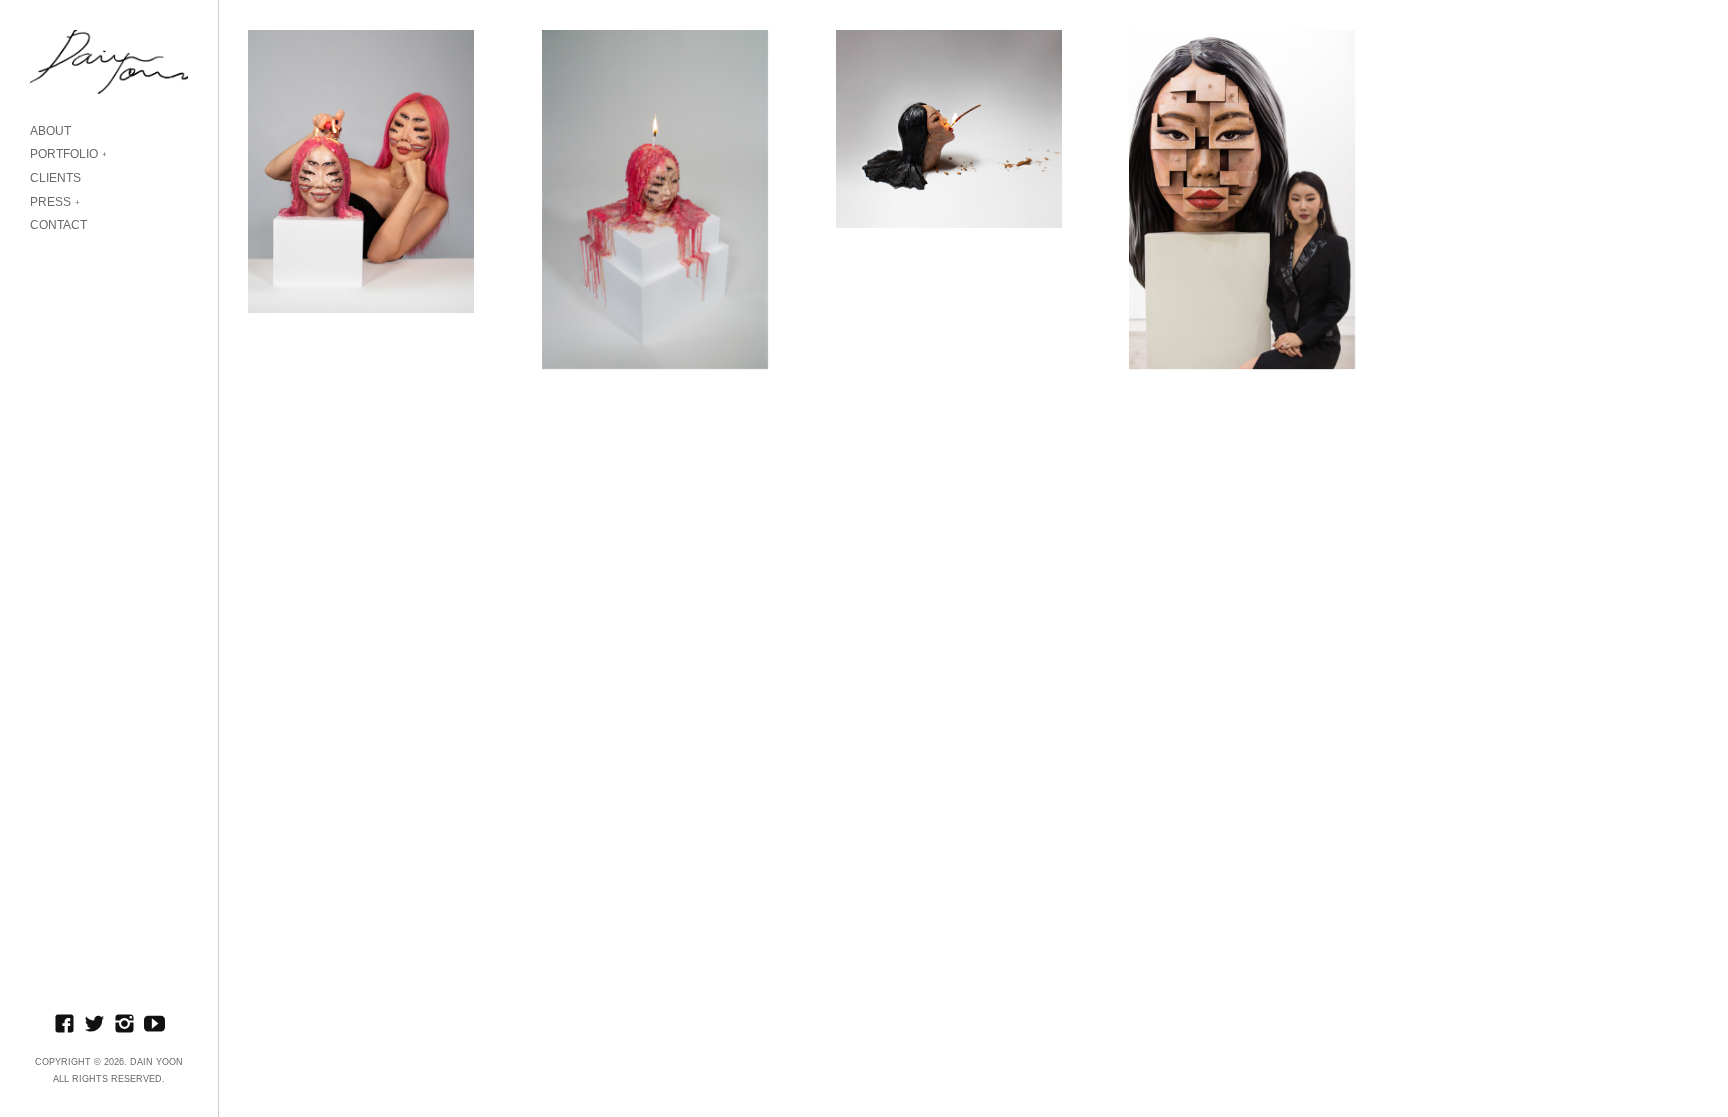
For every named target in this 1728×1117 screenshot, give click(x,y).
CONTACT (58, 225)
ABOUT (50, 131)
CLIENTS (55, 178)
